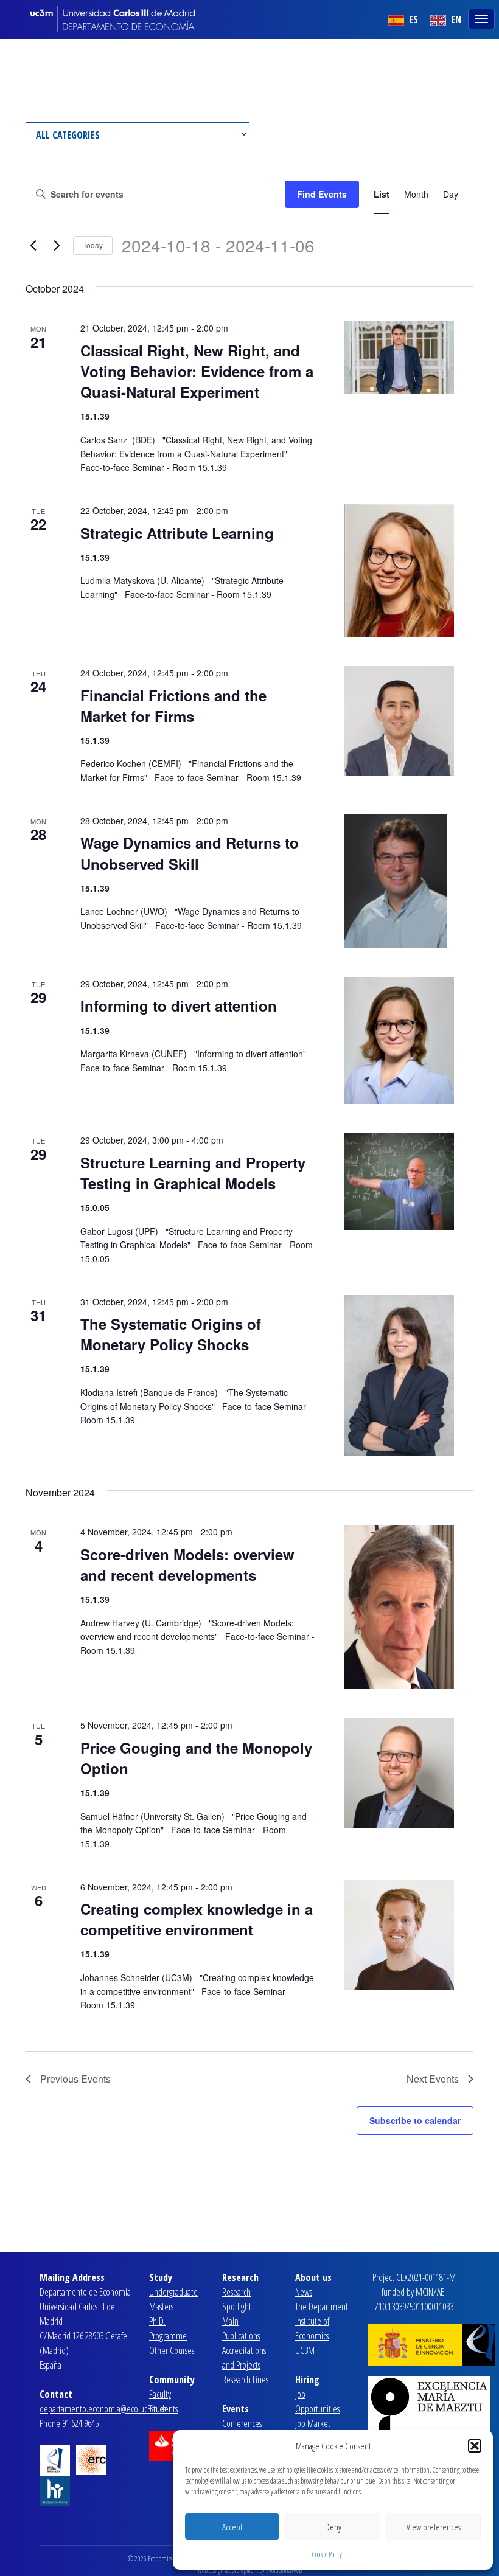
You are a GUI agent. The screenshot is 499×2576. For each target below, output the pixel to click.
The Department (322, 2307)
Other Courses (172, 2350)
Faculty (160, 2394)
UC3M (305, 2350)
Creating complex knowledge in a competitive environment (197, 1919)
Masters (161, 2307)
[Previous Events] (33, 246)
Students (163, 2409)
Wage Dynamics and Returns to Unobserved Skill (190, 853)
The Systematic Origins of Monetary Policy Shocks (171, 1334)
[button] (475, 2446)
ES (412, 19)
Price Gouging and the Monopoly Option (196, 1758)
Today (93, 245)
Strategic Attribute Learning (177, 533)
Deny (333, 2527)
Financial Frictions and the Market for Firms (173, 706)
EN (455, 19)
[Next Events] (57, 246)
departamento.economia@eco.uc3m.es (103, 2409)
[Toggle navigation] (483, 18)
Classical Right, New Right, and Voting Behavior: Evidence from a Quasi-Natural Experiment (197, 371)
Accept (232, 2527)
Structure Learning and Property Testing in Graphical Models (193, 1173)
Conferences (242, 2423)
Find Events (322, 194)
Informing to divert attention (179, 1005)
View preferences (434, 2527)
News (304, 2292)
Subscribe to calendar (415, 2120)
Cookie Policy (327, 2554)
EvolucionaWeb (284, 2570)
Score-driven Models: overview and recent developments (187, 1564)
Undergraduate (173, 2292)
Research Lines (245, 2380)
